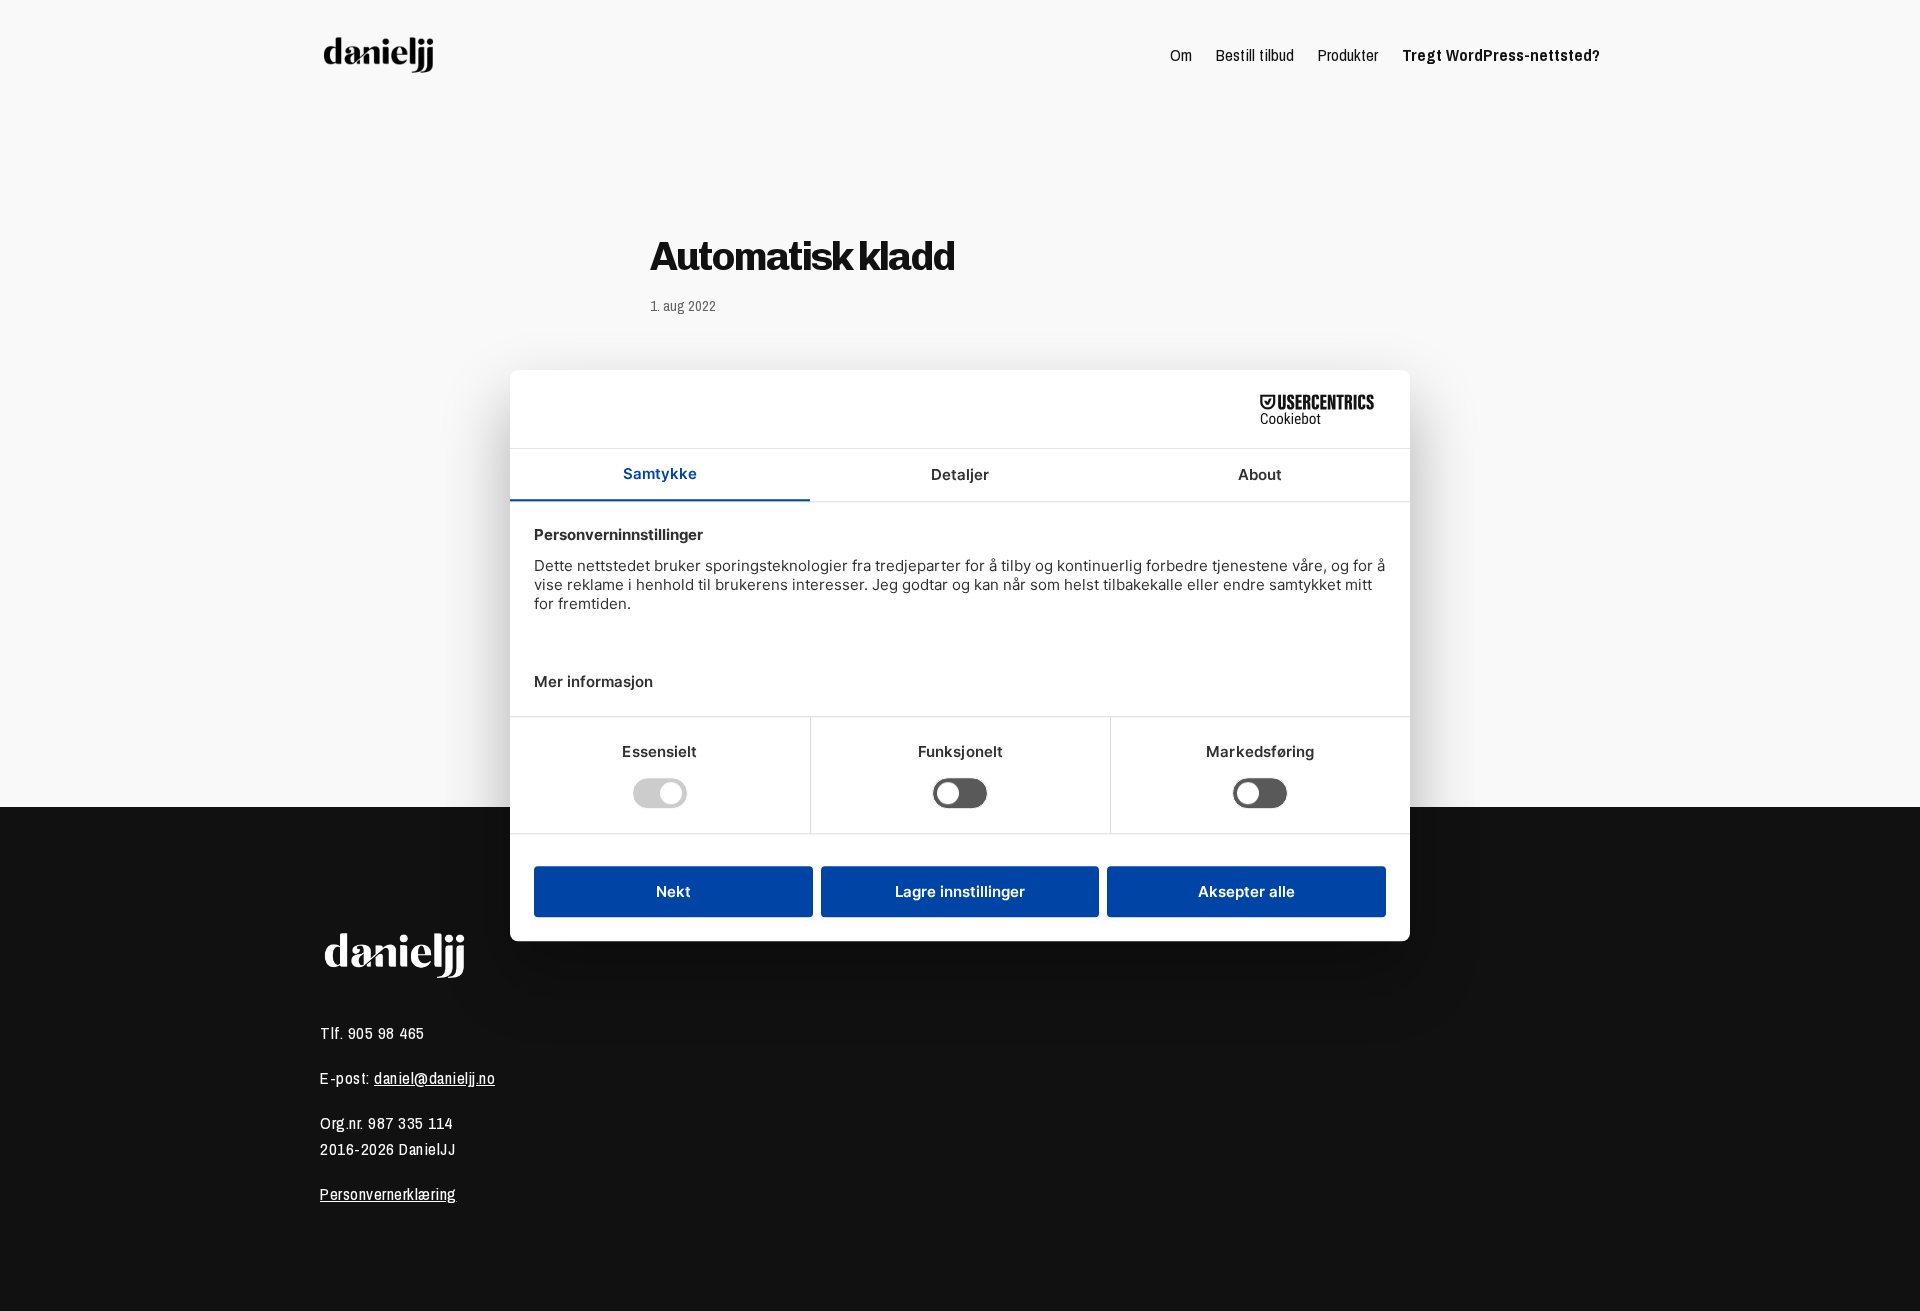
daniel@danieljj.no (434, 1078)
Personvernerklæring (388, 1194)
